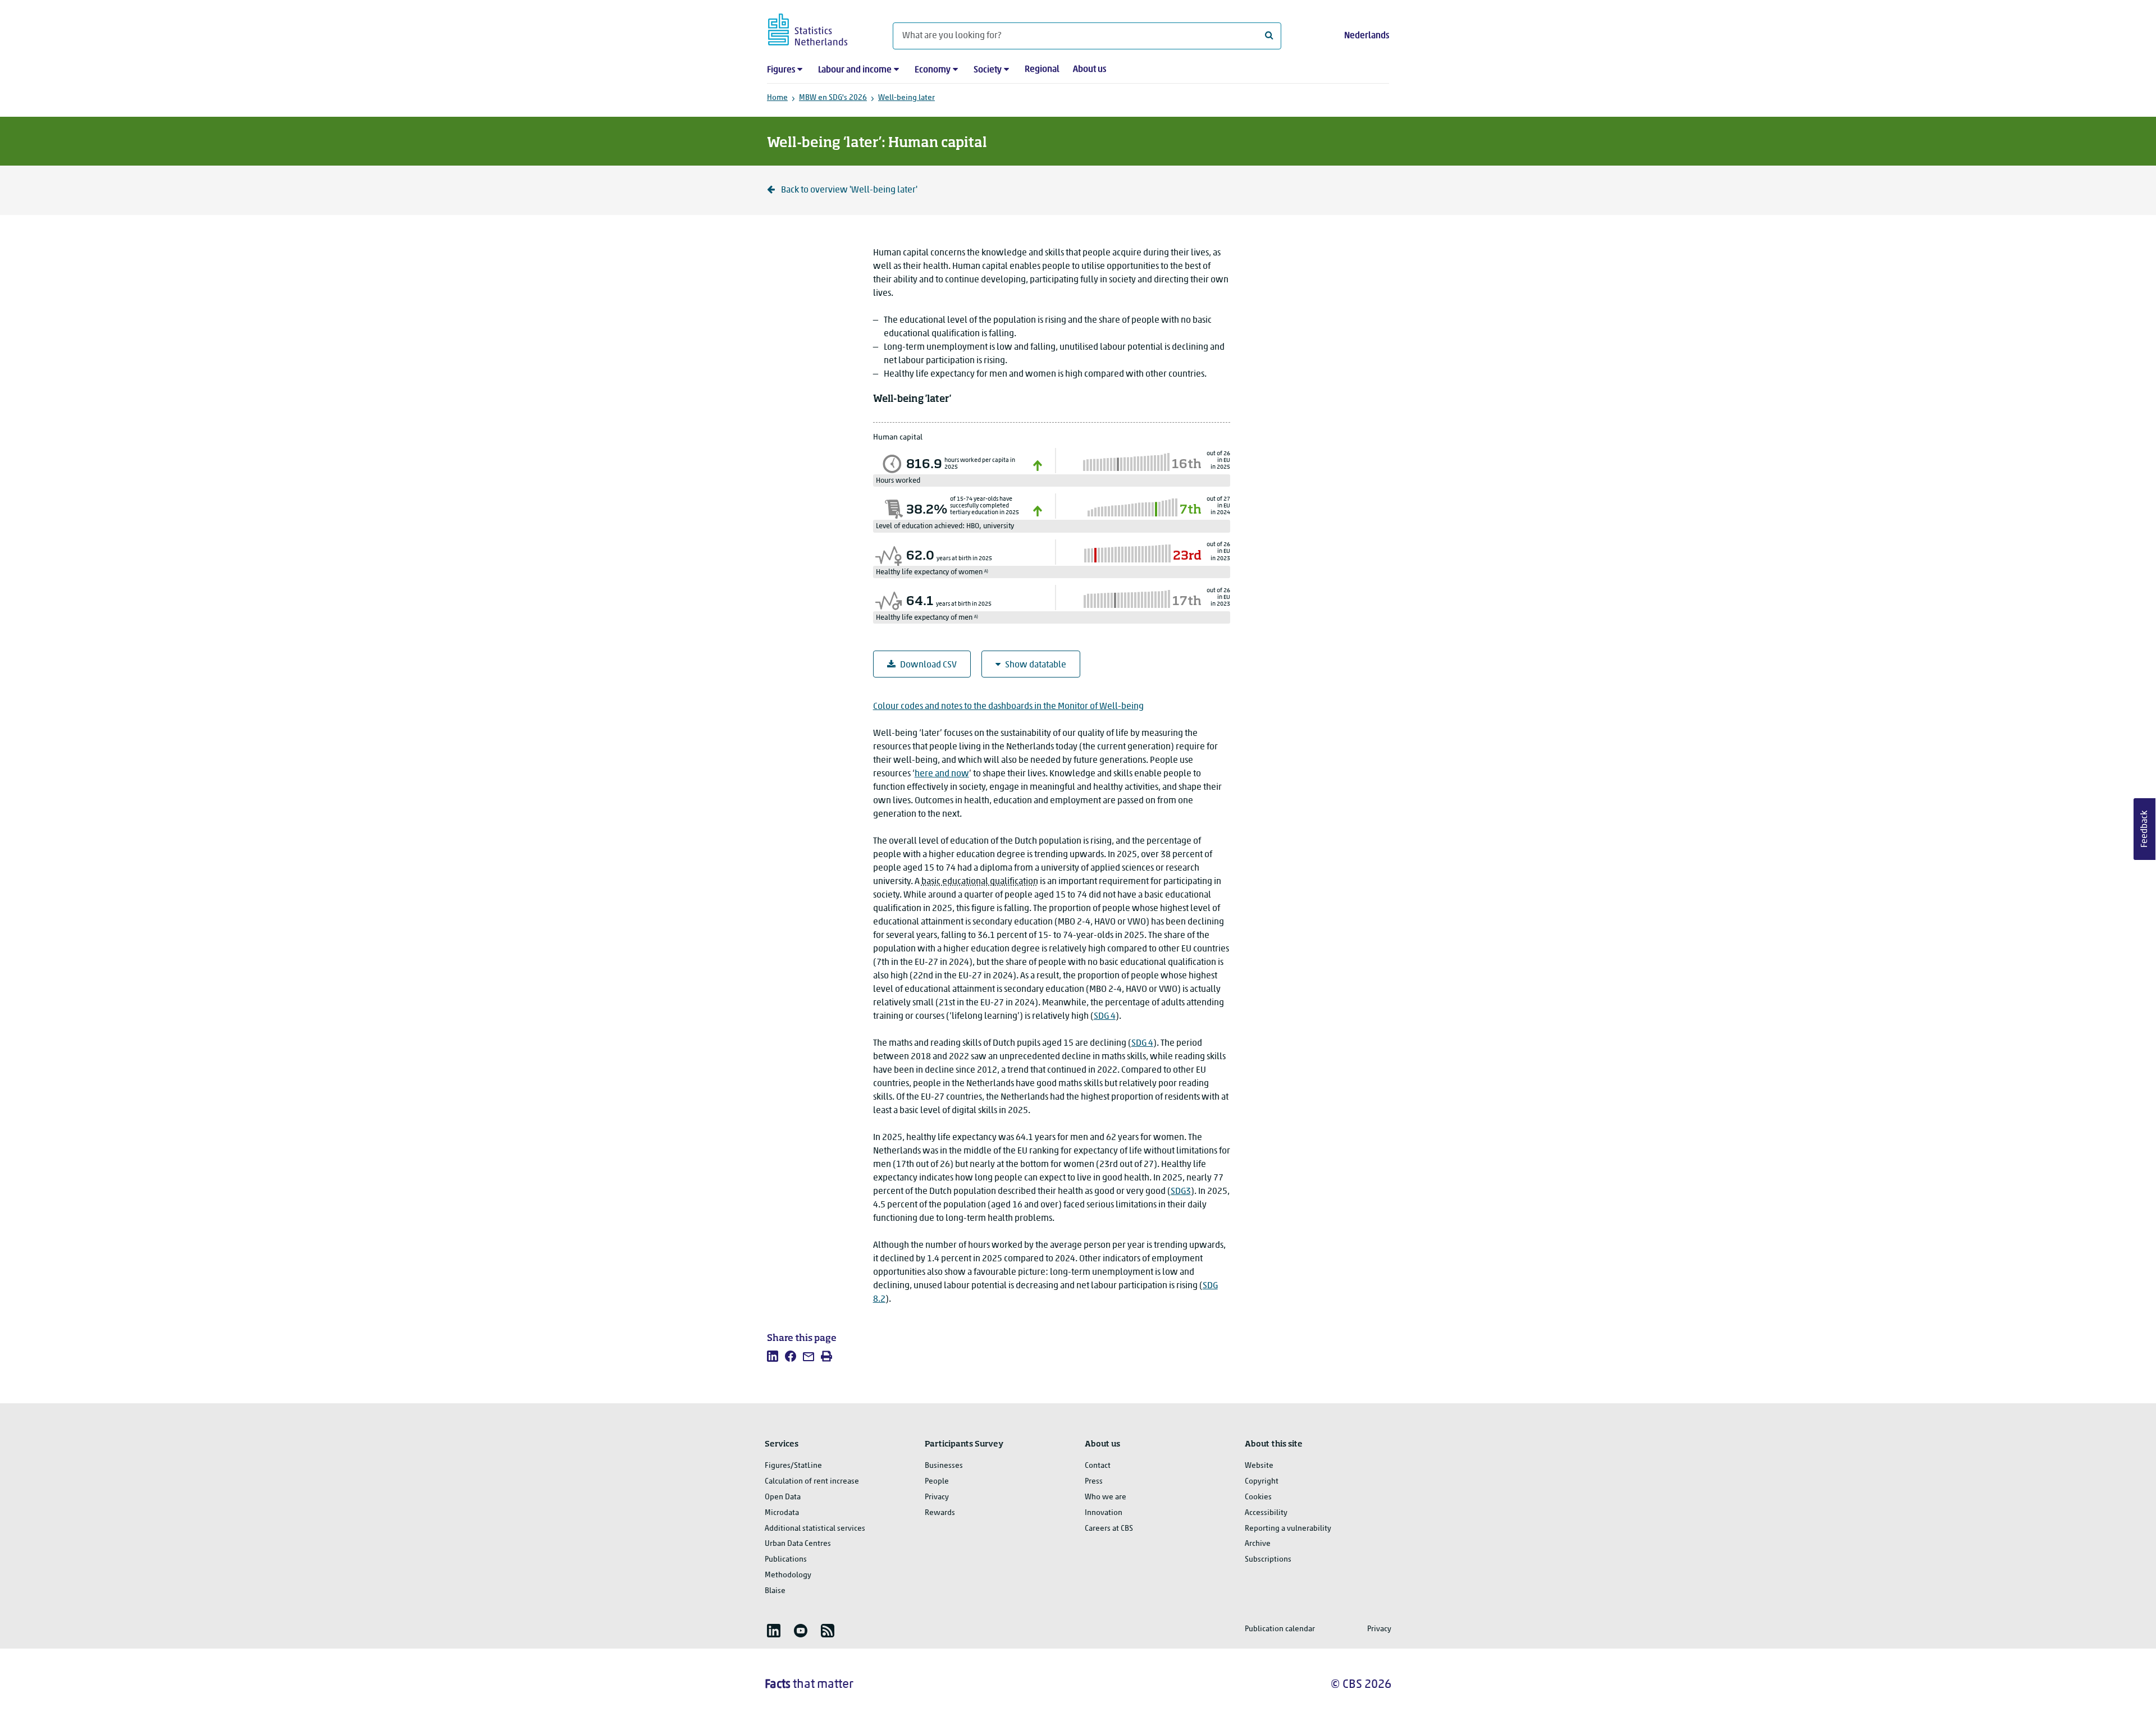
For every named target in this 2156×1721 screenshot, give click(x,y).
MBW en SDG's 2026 (833, 98)
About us (1090, 70)
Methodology (788, 1575)
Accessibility (1266, 1513)
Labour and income (855, 70)
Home (777, 98)
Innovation (1104, 1513)
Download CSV (928, 665)
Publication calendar (1280, 1629)
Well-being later (906, 98)
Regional (1042, 70)
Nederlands (1367, 36)
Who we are (1106, 1497)
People (937, 1482)
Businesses (944, 1466)
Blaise (775, 1591)
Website (1259, 1466)
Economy (933, 70)
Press (1094, 1482)
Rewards (940, 1513)
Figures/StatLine (793, 1466)
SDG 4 (1105, 1017)
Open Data (783, 1497)
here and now (942, 774)
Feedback (2145, 829)
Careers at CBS (1109, 1529)
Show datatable (1036, 665)
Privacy (937, 1497)
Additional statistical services (815, 1529)
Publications (786, 1560)
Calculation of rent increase (812, 1482)
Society (988, 70)
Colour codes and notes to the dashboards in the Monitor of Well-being (1008, 707)
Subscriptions (1268, 1560)
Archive (1258, 1544)
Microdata (782, 1513)
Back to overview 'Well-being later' (848, 190)
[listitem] (773, 1356)
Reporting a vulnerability (1288, 1529)
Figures (781, 70)
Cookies (1258, 1497)
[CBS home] (819, 28)
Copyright (1262, 1482)
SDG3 (1181, 1192)
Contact (1098, 1466)
